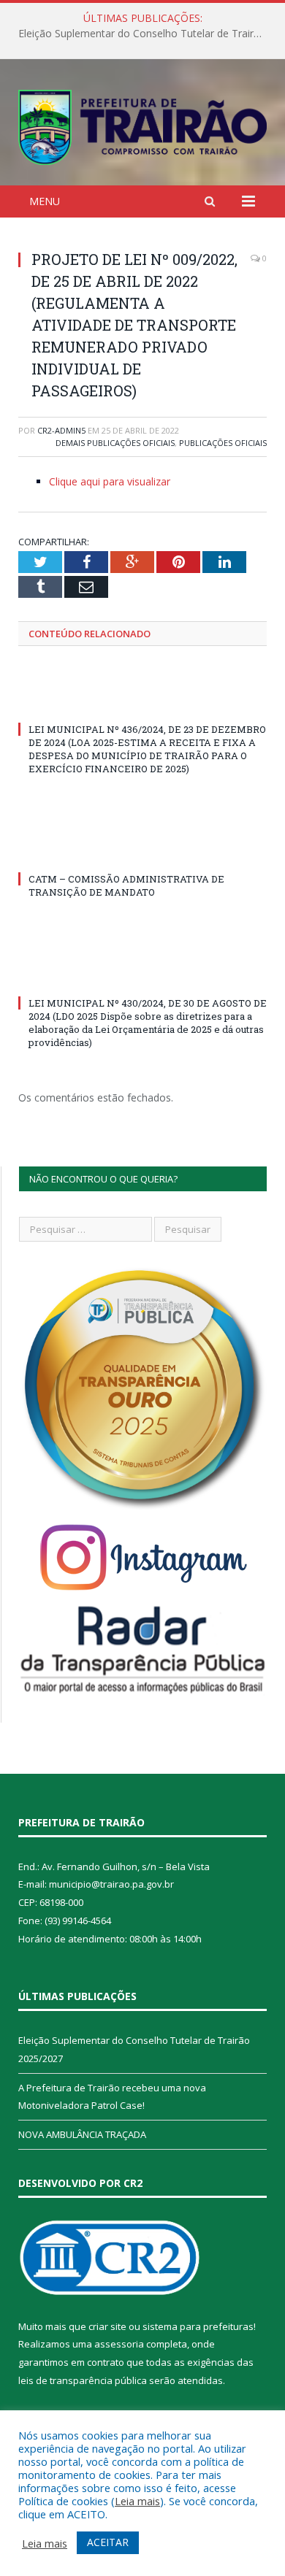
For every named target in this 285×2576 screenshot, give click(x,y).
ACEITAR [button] (108, 2542)
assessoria (119, 2344)
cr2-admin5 (61, 430)
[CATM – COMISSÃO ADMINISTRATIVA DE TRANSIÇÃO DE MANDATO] (142, 852)
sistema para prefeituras (198, 2326)
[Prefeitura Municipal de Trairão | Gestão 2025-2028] (142, 124)
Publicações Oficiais (223, 443)
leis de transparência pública (83, 2380)
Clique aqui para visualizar (110, 481)
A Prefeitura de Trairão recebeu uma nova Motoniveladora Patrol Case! (146, 34)
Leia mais (137, 2501)
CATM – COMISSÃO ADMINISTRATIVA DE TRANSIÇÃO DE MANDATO (126, 885)
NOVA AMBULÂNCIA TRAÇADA (82, 2134)
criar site (107, 2326)
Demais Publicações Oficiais (115, 443)
